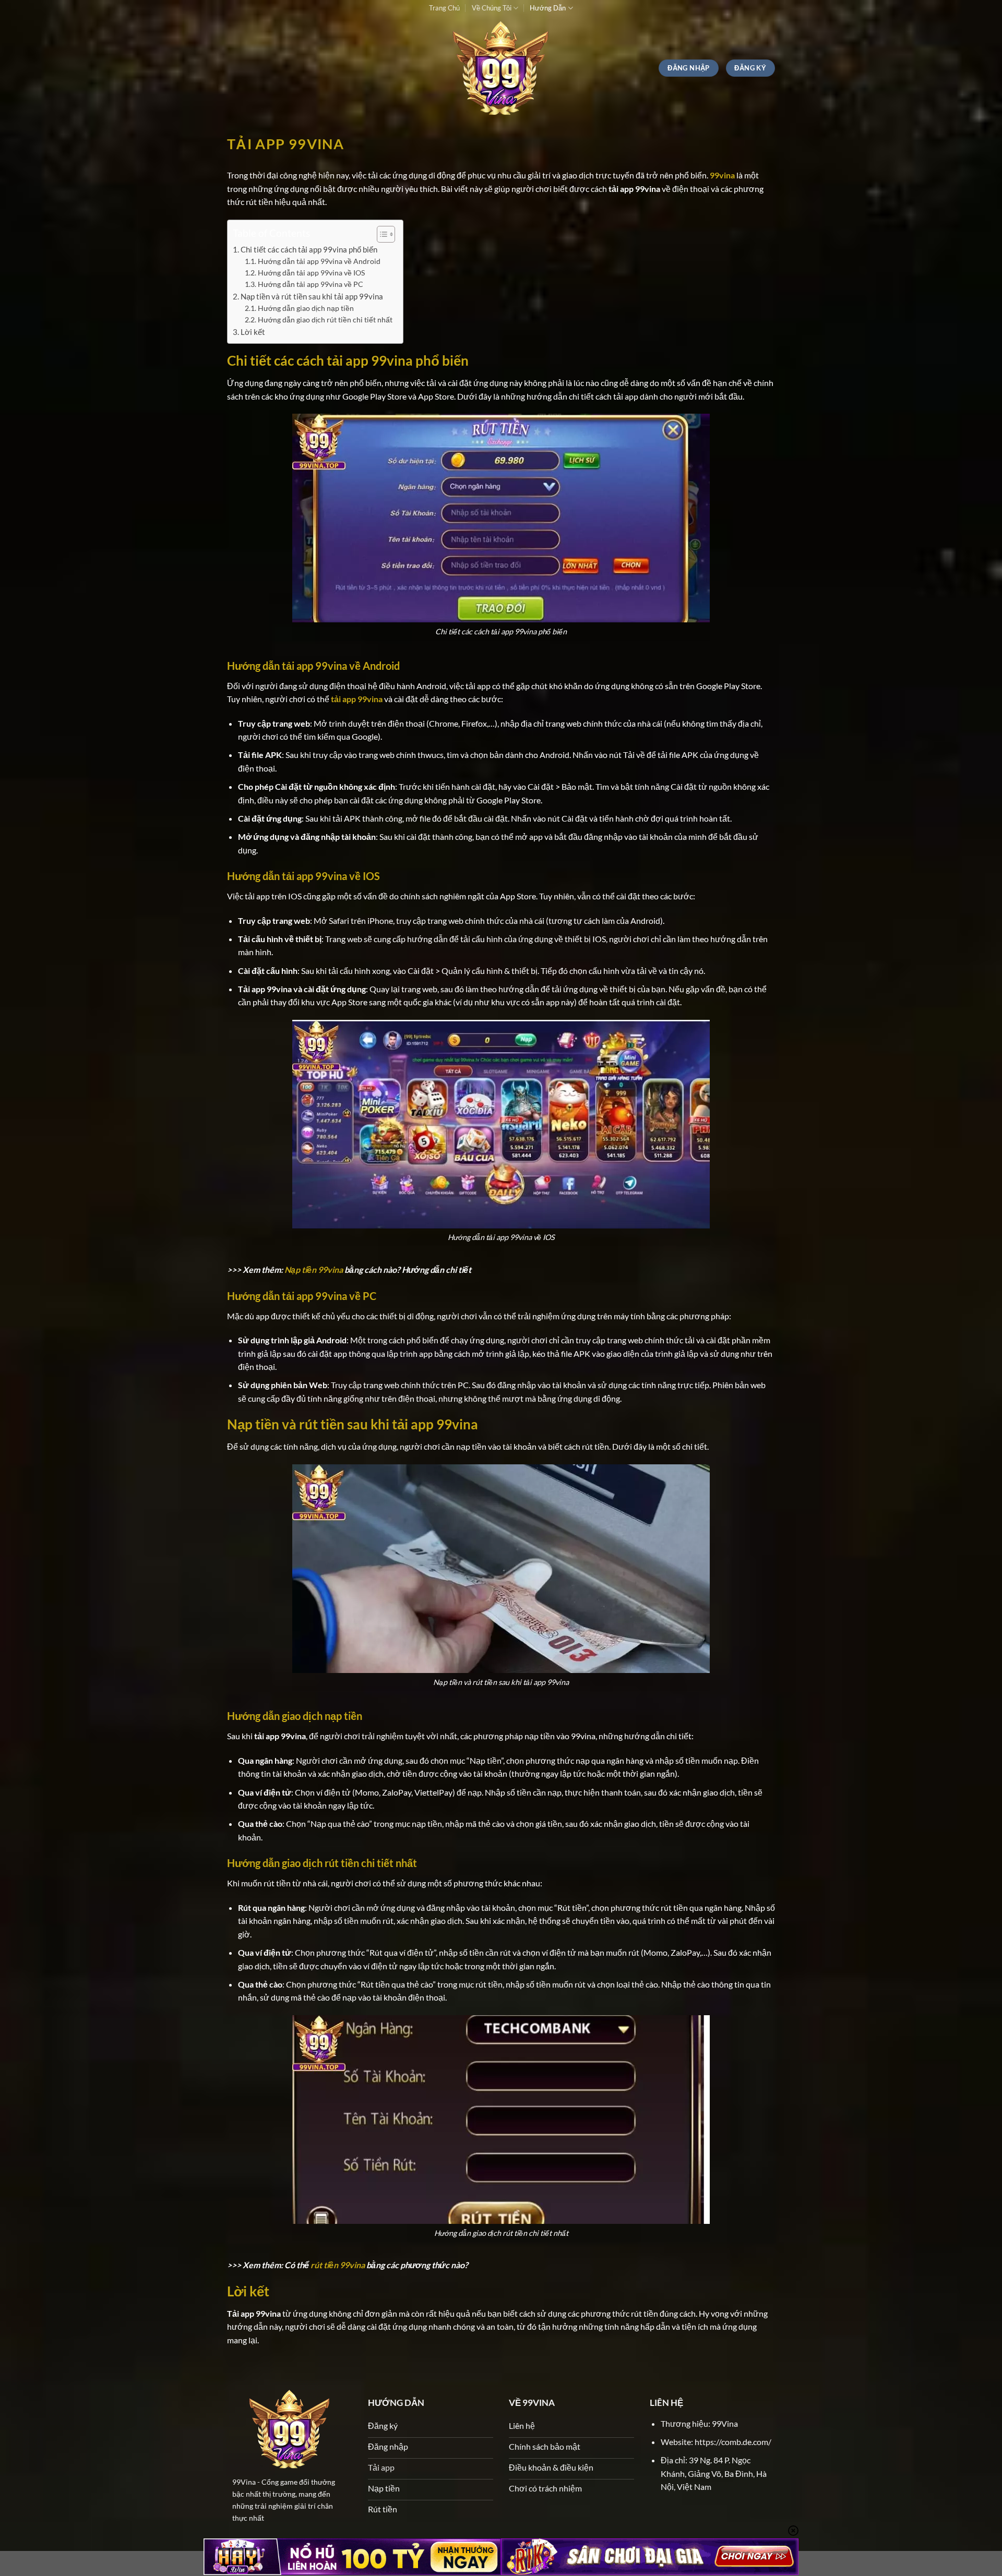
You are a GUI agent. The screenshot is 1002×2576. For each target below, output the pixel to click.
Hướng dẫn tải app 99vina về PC (311, 284)
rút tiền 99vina (338, 2265)
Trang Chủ (444, 8)
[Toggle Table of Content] (381, 234)
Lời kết (253, 332)
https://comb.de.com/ (733, 2442)
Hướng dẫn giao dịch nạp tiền (307, 308)
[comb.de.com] (501, 68)
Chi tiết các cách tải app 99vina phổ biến (309, 249)
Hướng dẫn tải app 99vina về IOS (311, 273)
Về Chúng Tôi (492, 8)
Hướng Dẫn (548, 8)
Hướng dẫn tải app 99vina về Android (319, 261)
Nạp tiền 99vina (314, 1269)
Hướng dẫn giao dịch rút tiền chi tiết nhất (325, 320)
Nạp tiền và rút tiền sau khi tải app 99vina (312, 296)
